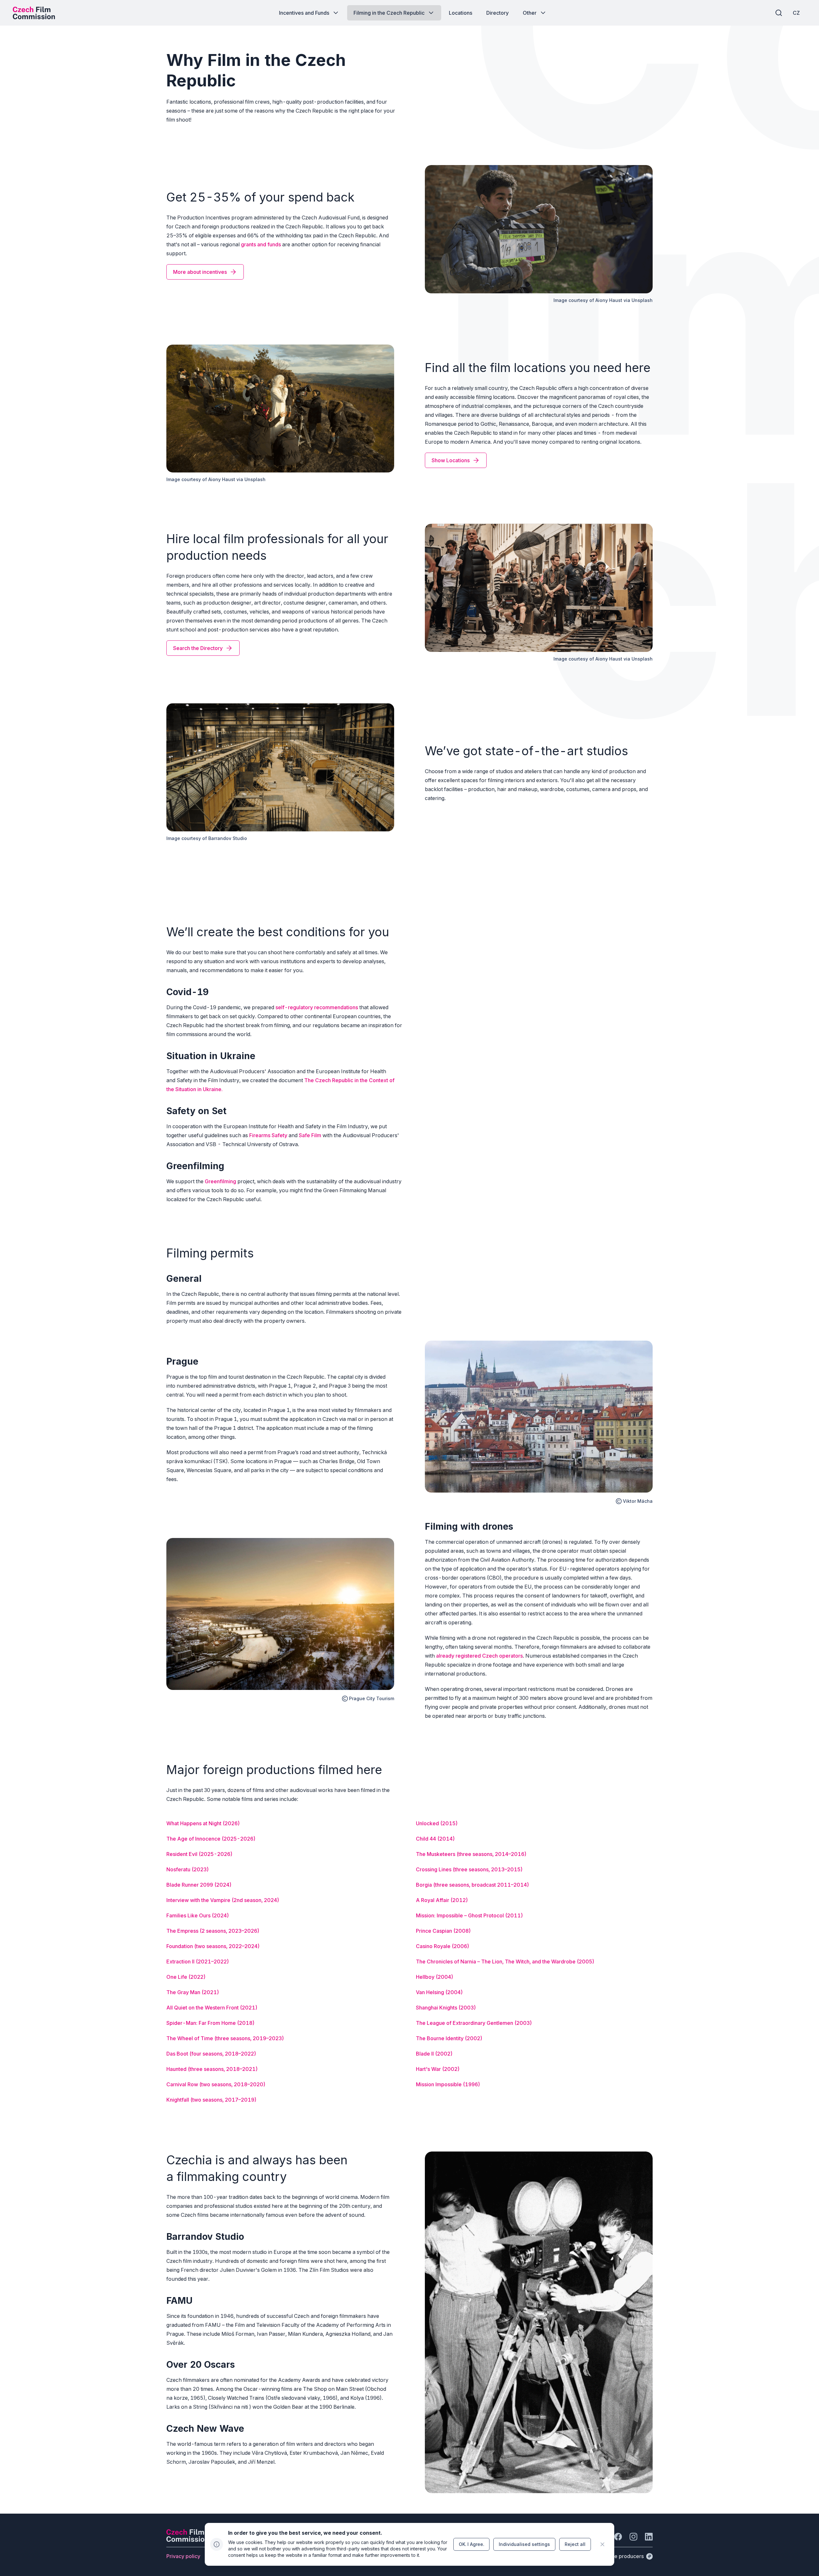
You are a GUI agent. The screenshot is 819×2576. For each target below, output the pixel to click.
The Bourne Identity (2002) (449, 2038)
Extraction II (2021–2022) (198, 1962)
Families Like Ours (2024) (198, 1915)
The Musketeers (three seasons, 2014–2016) (471, 1854)
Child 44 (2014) (435, 1839)
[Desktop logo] (34, 13)
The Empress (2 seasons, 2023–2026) (213, 1931)
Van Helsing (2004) (439, 1992)
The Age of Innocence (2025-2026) (211, 1839)
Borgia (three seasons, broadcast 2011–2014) (473, 1885)
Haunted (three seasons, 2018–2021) (212, 2069)
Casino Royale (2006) (443, 1946)
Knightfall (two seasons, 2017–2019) (211, 2100)
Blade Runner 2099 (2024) (199, 1885)
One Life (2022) (186, 1977)
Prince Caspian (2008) (443, 1931)
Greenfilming (220, 1181)
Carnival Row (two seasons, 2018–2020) (216, 2084)
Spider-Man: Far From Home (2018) (211, 2023)
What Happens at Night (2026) (203, 1823)
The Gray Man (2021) (193, 1992)
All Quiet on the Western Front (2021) (212, 2008)
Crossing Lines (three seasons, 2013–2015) (469, 1869)
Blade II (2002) (434, 2054)
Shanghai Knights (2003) (446, 2008)
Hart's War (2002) (438, 2069)
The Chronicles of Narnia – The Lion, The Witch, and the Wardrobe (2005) (505, 1962)
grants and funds (261, 244)
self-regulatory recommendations (317, 1007)
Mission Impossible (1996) (448, 2084)
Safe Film (310, 1135)
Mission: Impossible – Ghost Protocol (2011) (469, 1915)
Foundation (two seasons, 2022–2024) (213, 1946)
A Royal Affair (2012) (442, 1900)
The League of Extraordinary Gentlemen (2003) (474, 2023)
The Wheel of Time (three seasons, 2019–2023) (225, 2038)
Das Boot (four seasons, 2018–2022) (211, 2054)
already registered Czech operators (479, 1656)
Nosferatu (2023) (188, 1869)
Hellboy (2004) (435, 1977)
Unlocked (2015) (437, 1823)
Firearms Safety (268, 1135)
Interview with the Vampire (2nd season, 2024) (223, 1900)
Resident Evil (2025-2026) (199, 1854)
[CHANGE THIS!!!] (602, 2544)
